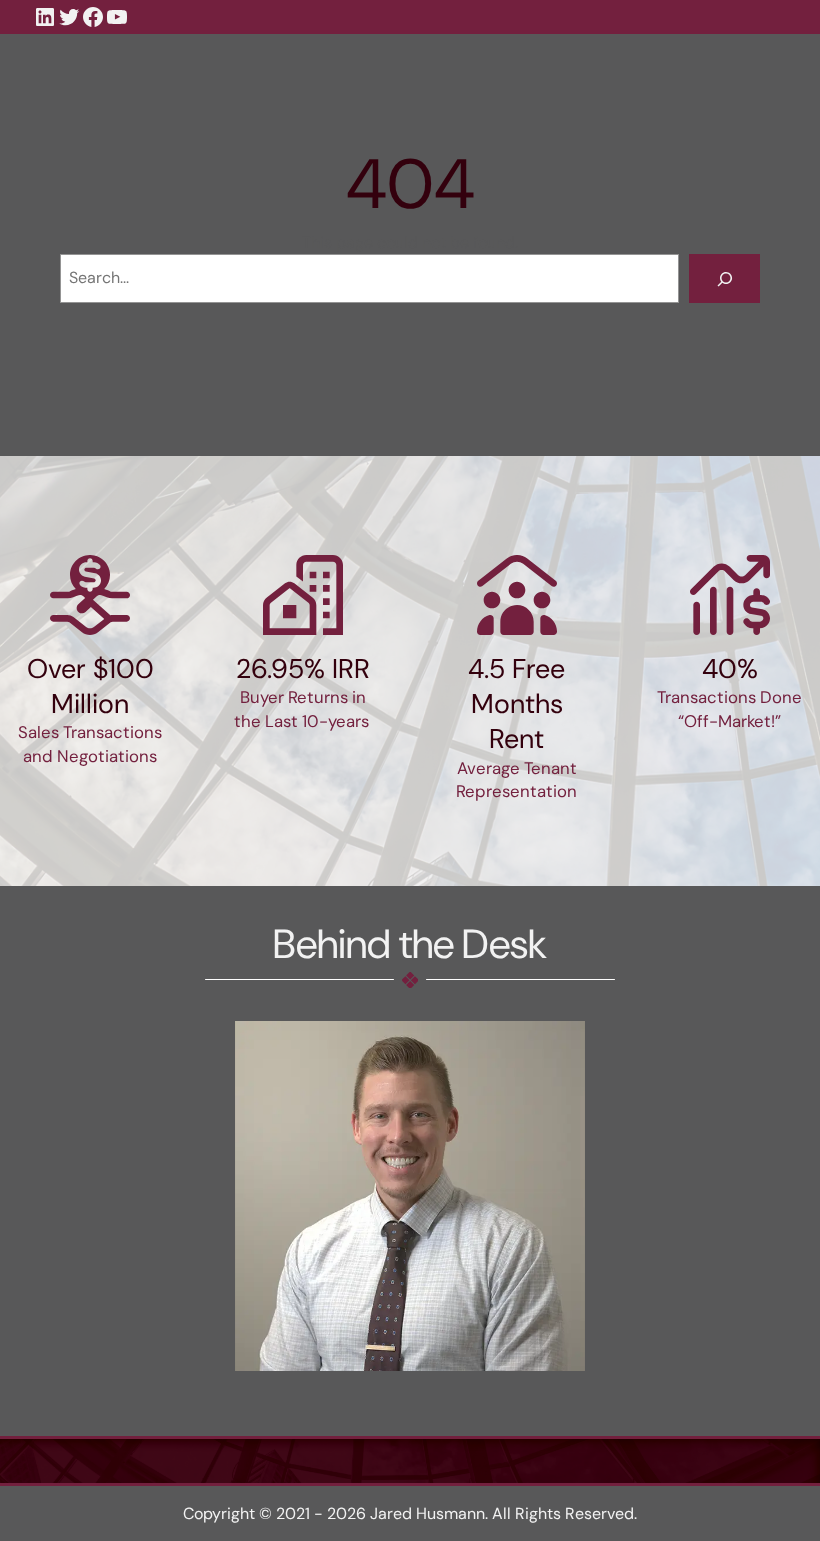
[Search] (724, 278)
